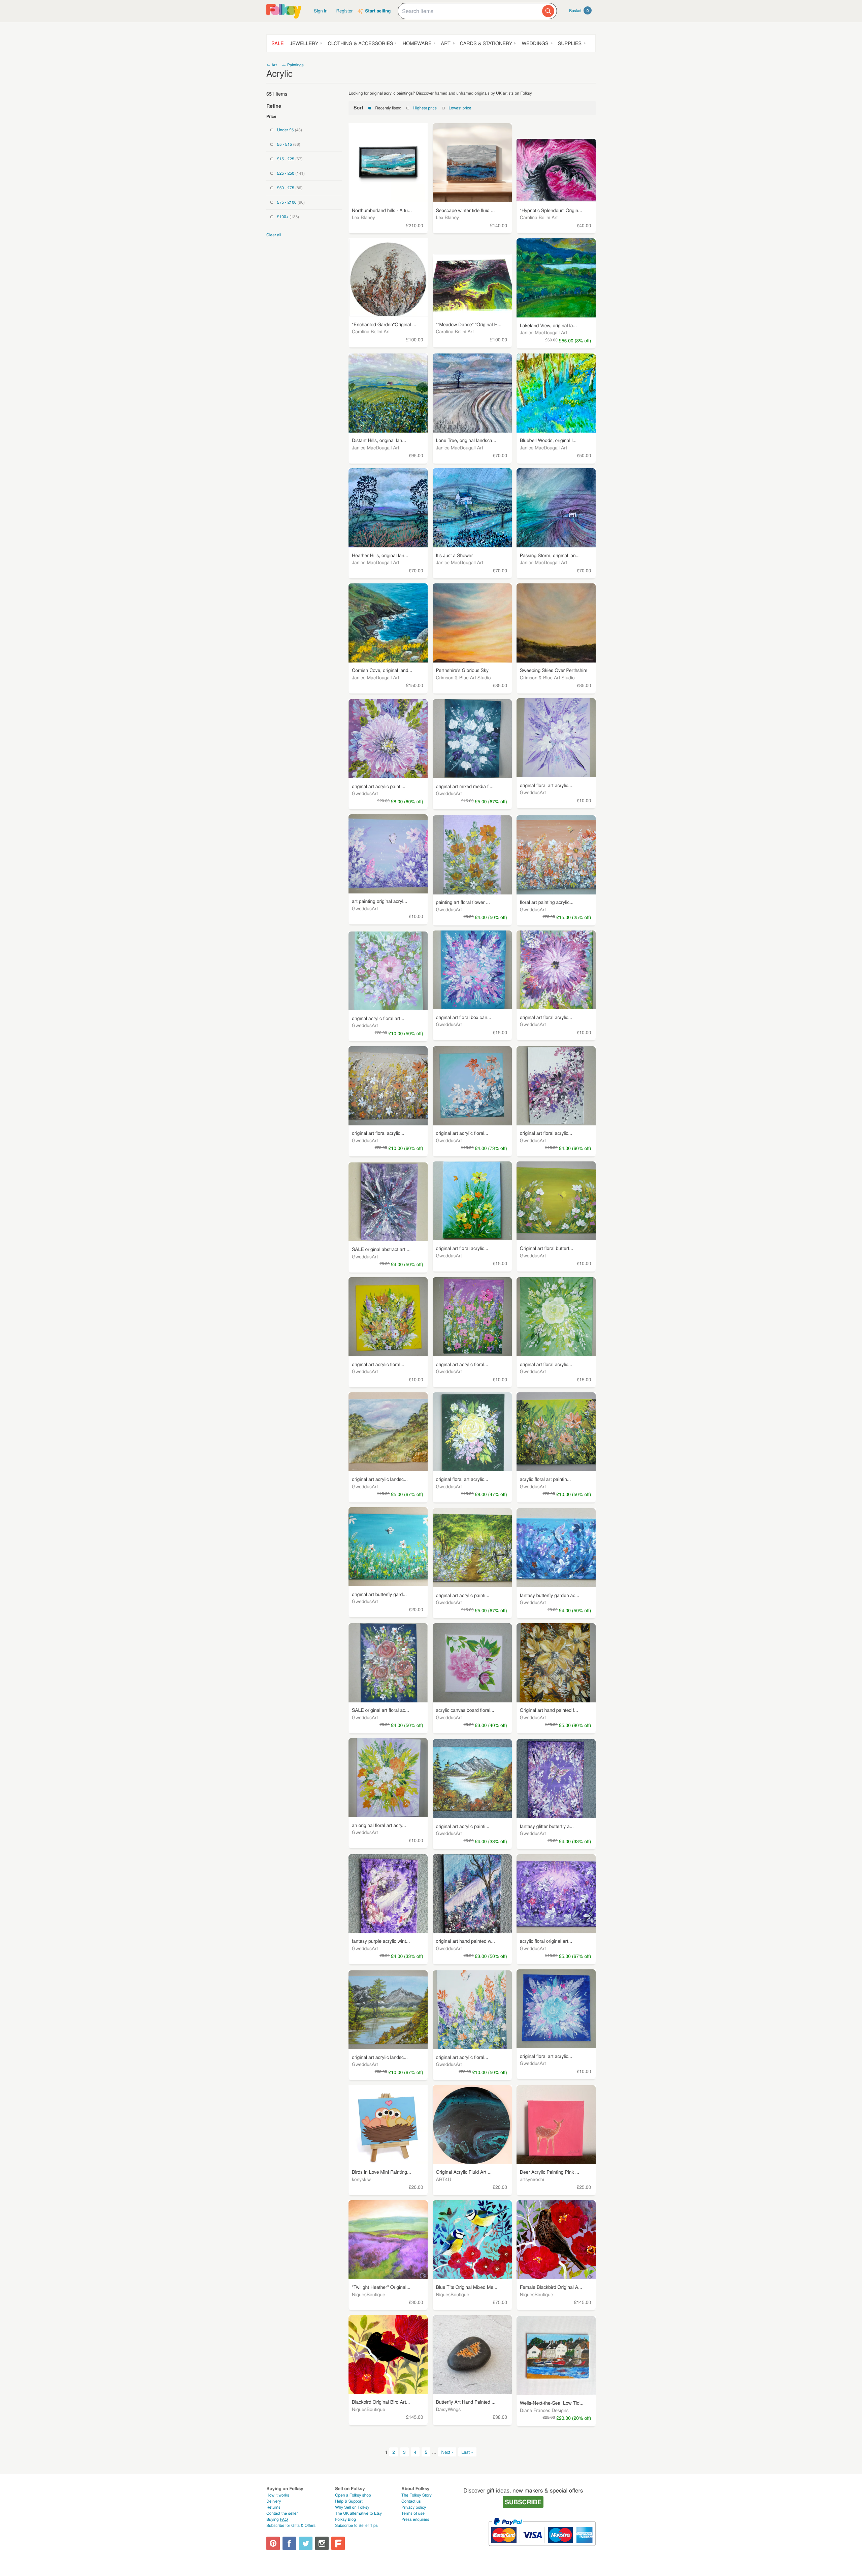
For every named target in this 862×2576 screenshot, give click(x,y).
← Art (272, 65)
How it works (278, 2495)
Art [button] (445, 43)
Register (345, 11)
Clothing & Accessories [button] (360, 43)
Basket (579, 10)
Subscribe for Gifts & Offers (291, 2525)
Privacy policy (414, 2507)
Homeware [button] (417, 43)
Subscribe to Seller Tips (356, 2525)
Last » (467, 2452)
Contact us (411, 2501)
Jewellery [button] (304, 43)
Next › (447, 2452)
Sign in (321, 11)
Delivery (274, 2501)
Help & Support (349, 2501)
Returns (273, 2507)
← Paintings (293, 65)
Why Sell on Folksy (352, 2507)
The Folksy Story (417, 2495)
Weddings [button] (535, 43)
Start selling (378, 11)
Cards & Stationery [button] (486, 43)
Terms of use (413, 2513)
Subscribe (523, 2502)
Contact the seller (282, 2513)
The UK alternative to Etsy (358, 2513)
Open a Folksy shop (353, 2495)
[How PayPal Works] (542, 2549)
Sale (278, 43)
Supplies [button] (570, 43)
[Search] (548, 11)
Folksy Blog (345, 2519)
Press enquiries (415, 2519)
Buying (277, 2519)
